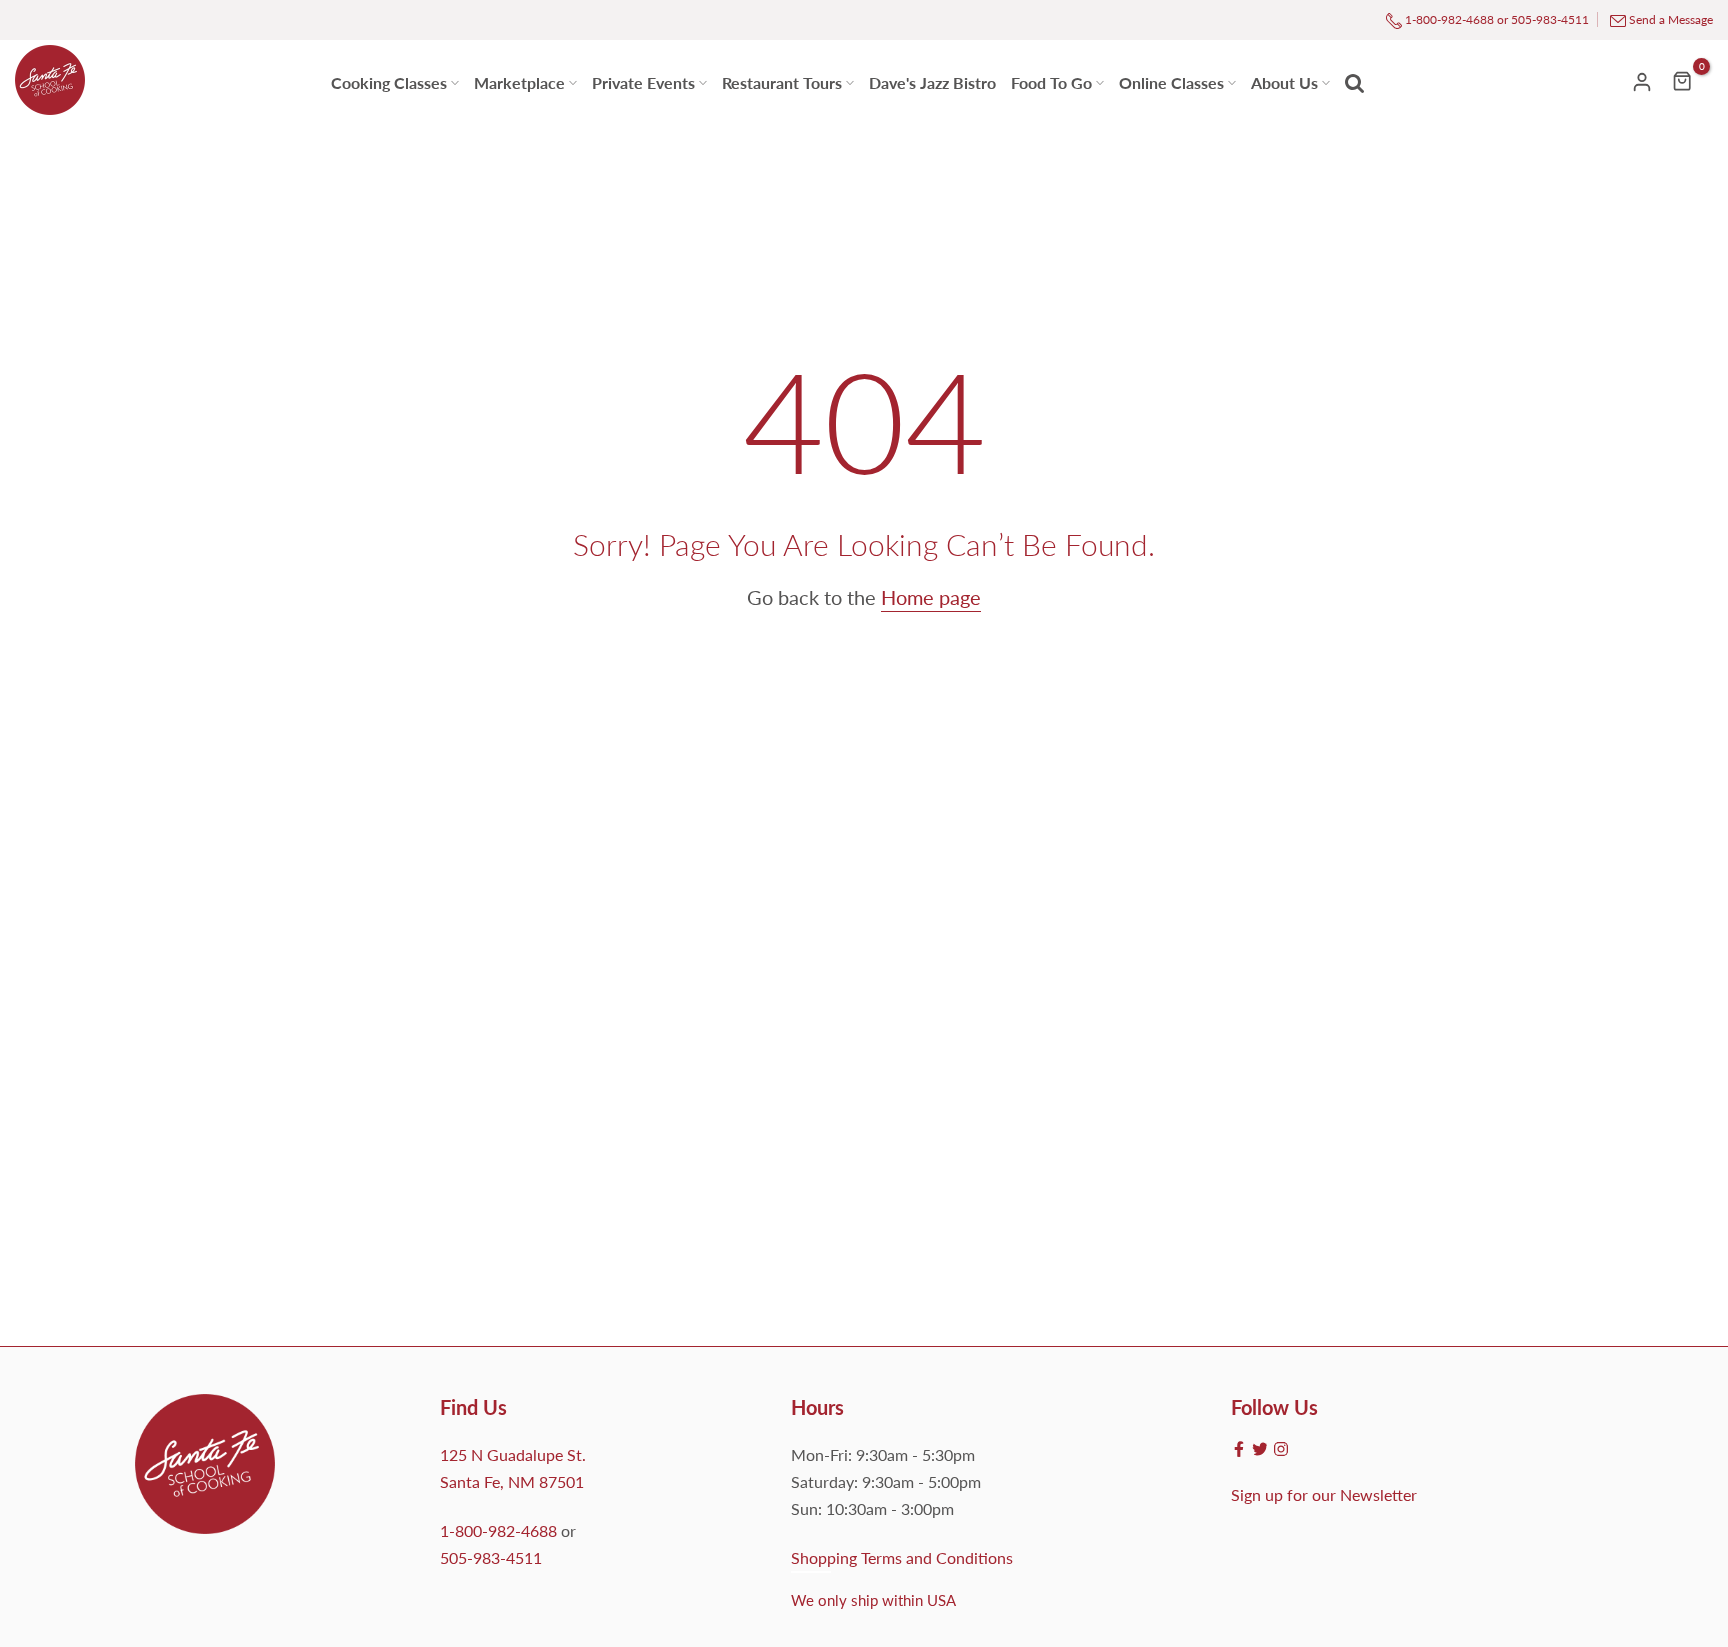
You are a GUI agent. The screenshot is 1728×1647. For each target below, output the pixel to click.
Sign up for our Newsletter (1324, 1494)
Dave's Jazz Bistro (932, 82)
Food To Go (1051, 82)
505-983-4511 (1550, 19)
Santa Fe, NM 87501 (512, 1481)
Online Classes (1171, 82)
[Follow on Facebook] (1239, 1449)
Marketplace (526, 81)
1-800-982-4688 (1448, 19)
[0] (1683, 81)
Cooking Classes (389, 82)
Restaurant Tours (782, 82)
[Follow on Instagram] (1281, 1449)
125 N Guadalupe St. (513, 1454)
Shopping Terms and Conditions (902, 1557)
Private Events (643, 82)
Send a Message (1671, 19)
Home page (931, 597)
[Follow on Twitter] (1260, 1449)
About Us (1284, 82)
